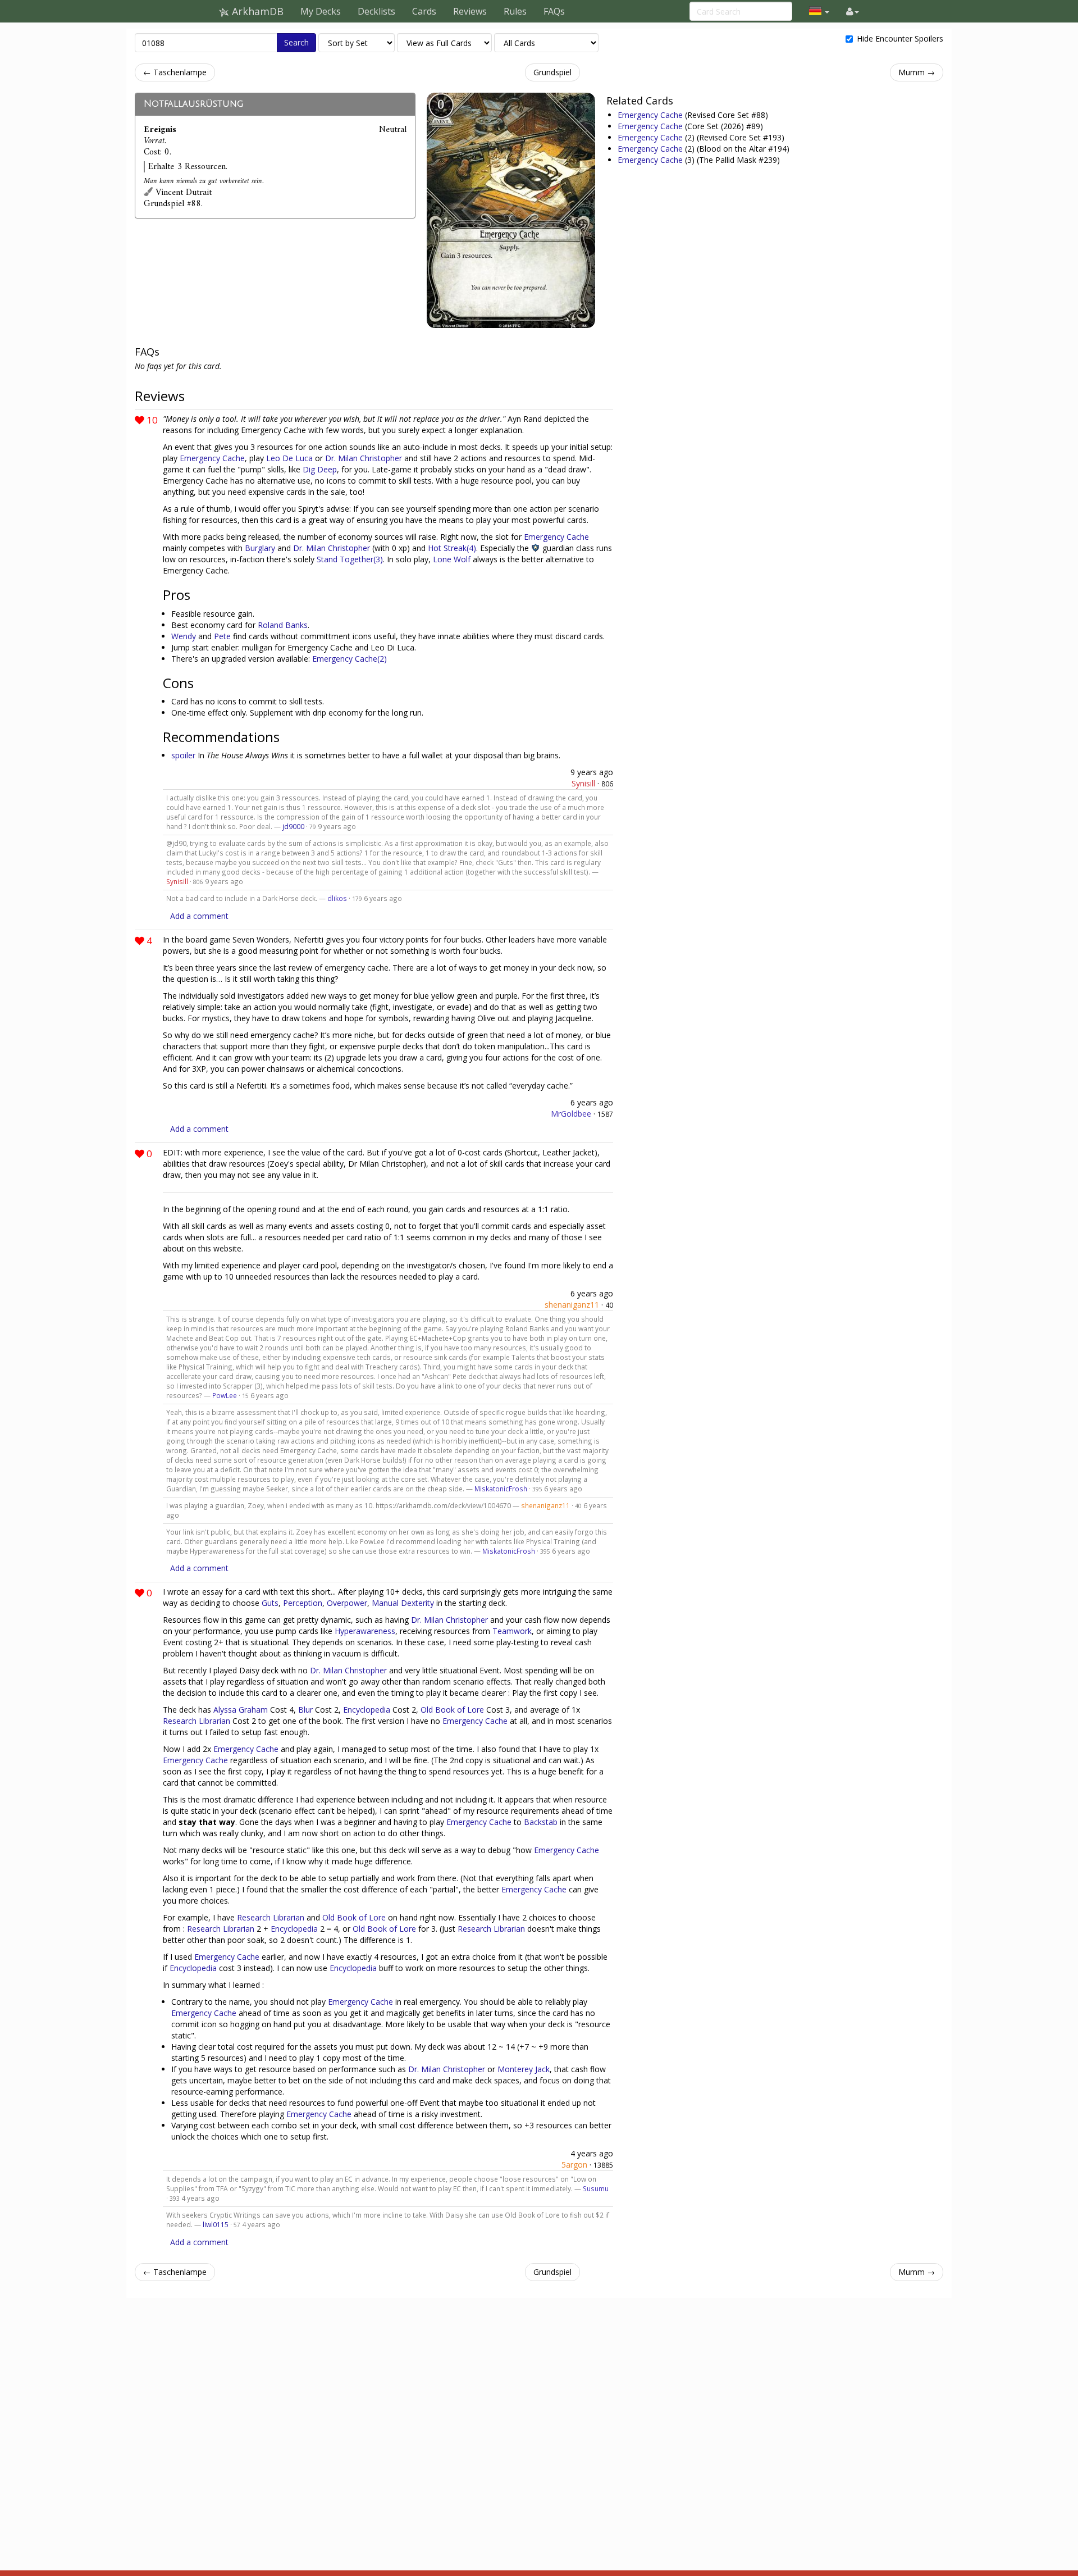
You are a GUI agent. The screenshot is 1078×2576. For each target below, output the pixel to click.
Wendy (184, 636)
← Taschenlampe (175, 72)
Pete (222, 636)
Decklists (376, 11)
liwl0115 (216, 2224)
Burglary (260, 548)
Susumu (596, 2188)
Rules (515, 11)
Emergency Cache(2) (350, 659)
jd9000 (293, 826)
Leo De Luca (289, 458)
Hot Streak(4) (452, 548)
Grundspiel (552, 72)
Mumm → (917, 72)
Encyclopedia (367, 1710)
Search (296, 42)
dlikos (337, 898)
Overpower (347, 1603)
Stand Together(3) (350, 559)
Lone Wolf (452, 559)
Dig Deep (320, 469)
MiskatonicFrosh (501, 1489)
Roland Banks (283, 625)
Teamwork (512, 1631)
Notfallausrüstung (193, 104)
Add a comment (199, 916)
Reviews (470, 11)
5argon (574, 2165)
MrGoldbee (571, 1114)
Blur (305, 1710)
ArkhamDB (256, 11)
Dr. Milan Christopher (364, 458)
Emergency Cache (651, 115)
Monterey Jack (524, 2069)
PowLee (225, 1395)
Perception (303, 1603)
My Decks (321, 11)
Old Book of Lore (452, 1710)
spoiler (183, 755)
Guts (270, 1603)
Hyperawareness (365, 1631)
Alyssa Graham (241, 1710)
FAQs (554, 11)
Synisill (583, 783)
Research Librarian (197, 1721)
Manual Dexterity (403, 1603)
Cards (424, 11)
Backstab (541, 1822)
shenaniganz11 (572, 1305)
